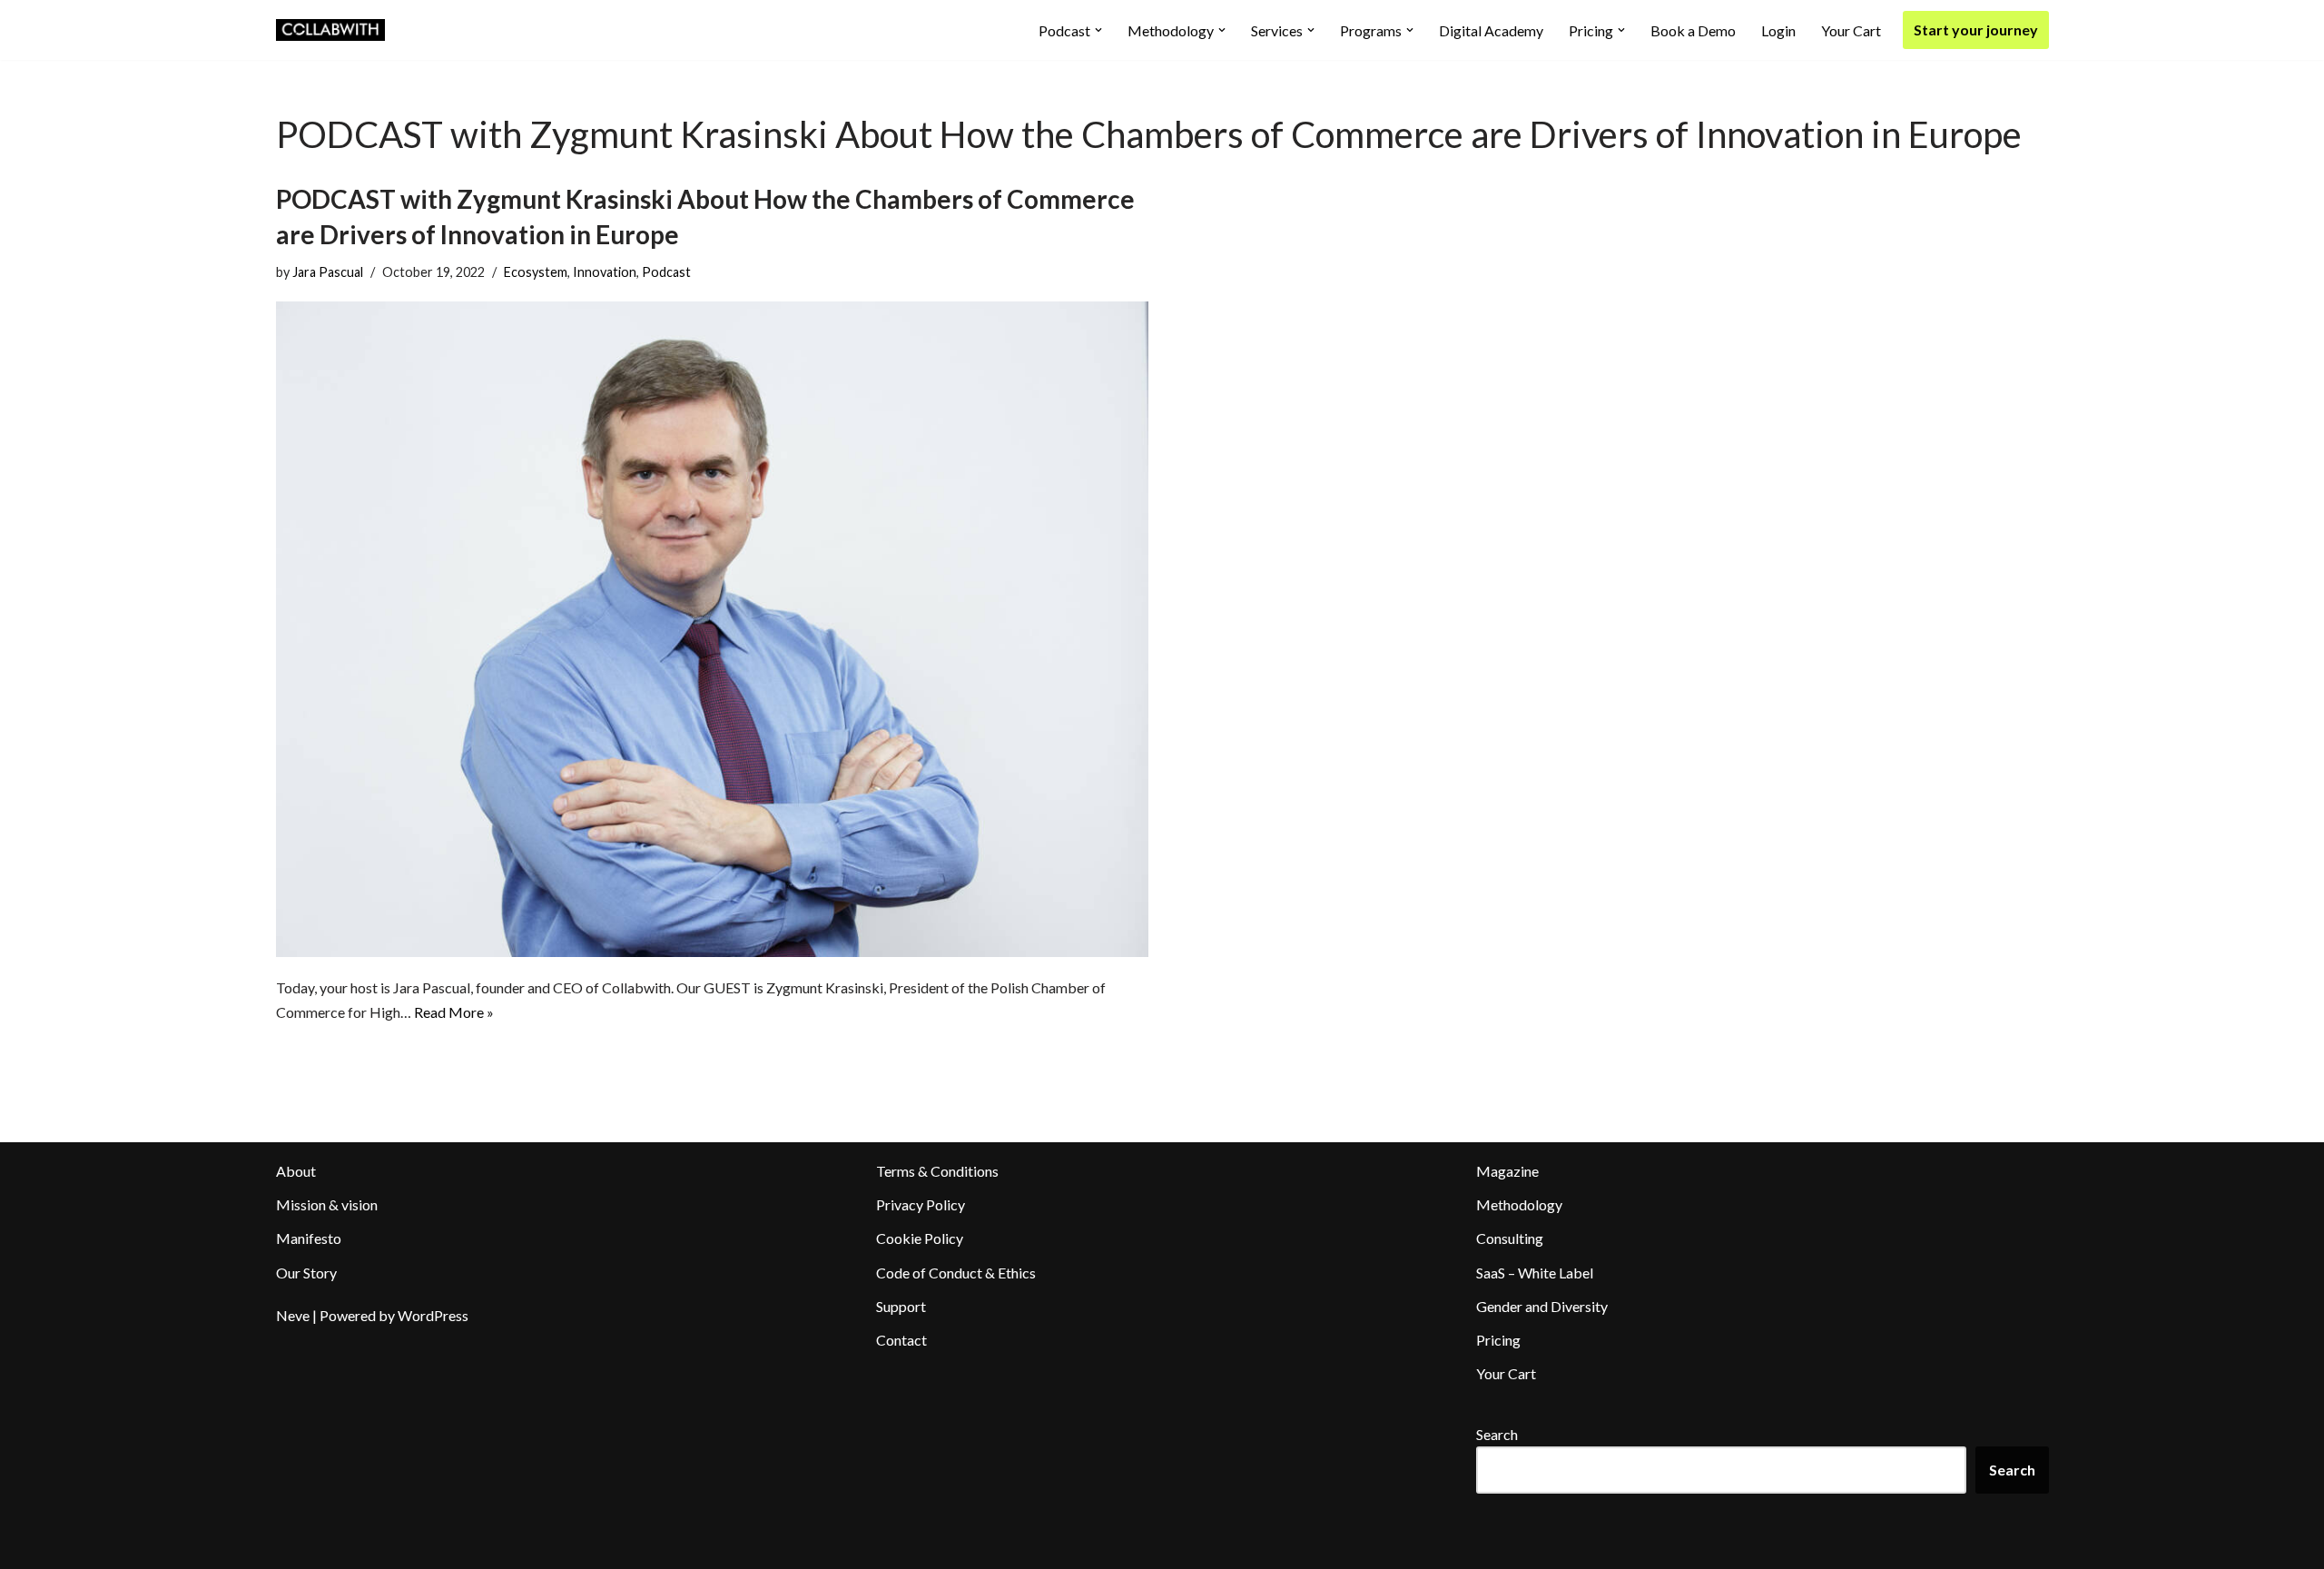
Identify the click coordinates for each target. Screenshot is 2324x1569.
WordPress (433, 1315)
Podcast (666, 272)
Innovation (605, 272)
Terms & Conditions (937, 1171)
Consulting (1510, 1238)
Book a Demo (1693, 30)
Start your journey (1976, 30)
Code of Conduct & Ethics (956, 1273)
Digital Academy (1491, 30)
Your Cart (1851, 30)
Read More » (454, 1012)
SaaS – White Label (1535, 1273)
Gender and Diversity (1542, 1306)
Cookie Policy (920, 1238)
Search (1497, 1434)
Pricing (1498, 1340)
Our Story (306, 1273)
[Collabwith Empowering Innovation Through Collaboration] (330, 30)
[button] (1098, 30)
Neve (293, 1315)
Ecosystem (536, 272)
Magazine (1507, 1171)
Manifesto (309, 1238)
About (296, 1171)
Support (901, 1306)
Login (1778, 30)
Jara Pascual (328, 272)
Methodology (1519, 1204)
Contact (901, 1340)
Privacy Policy (921, 1204)
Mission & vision (327, 1204)
